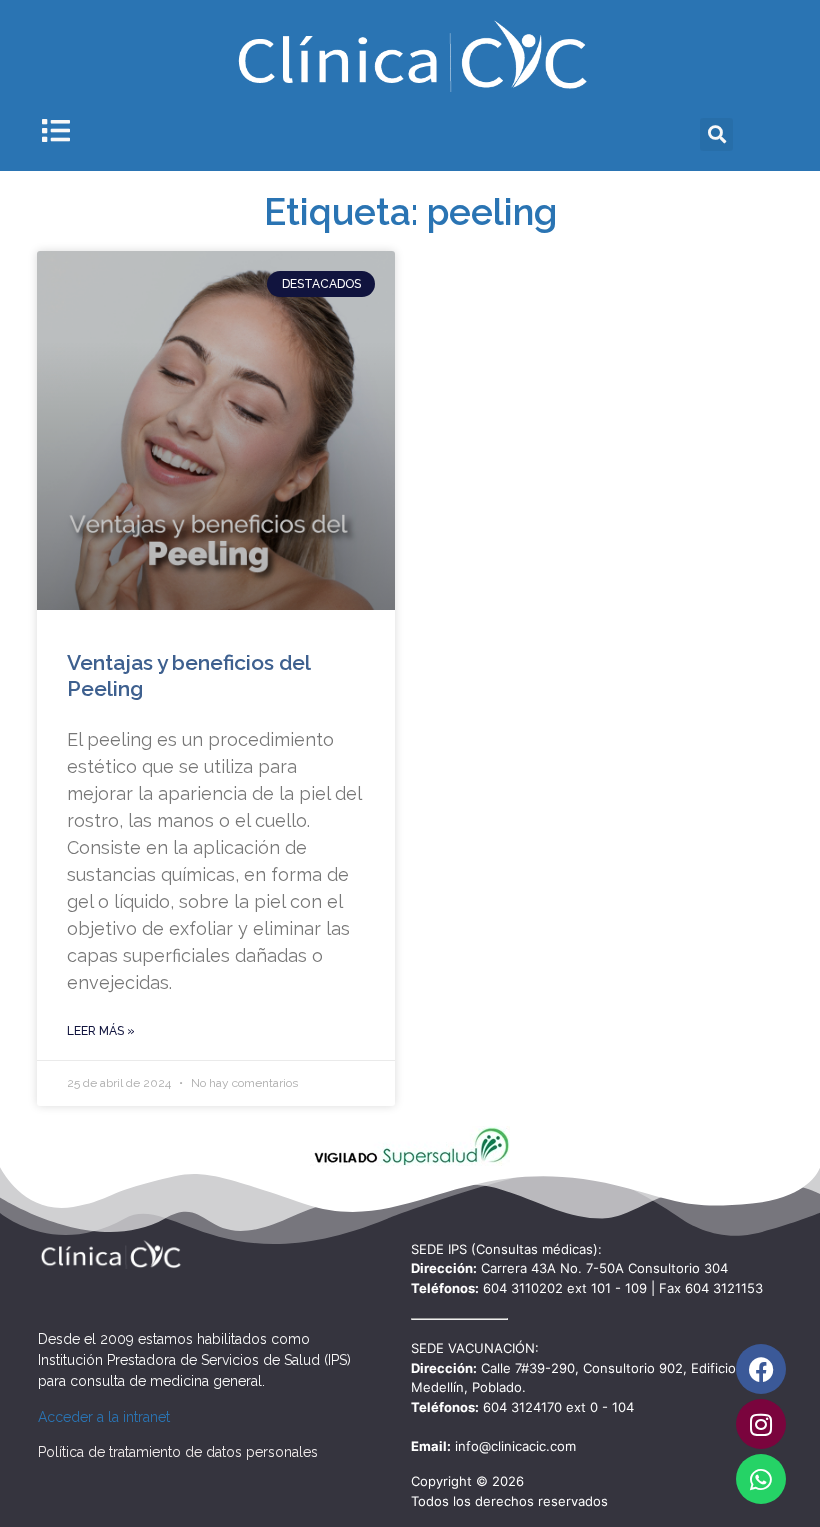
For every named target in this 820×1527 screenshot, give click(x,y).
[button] (716, 134)
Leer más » (101, 1031)
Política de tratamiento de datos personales (178, 1452)
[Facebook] (761, 1369)
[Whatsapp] (761, 1479)
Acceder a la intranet (104, 1417)
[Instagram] (761, 1424)
